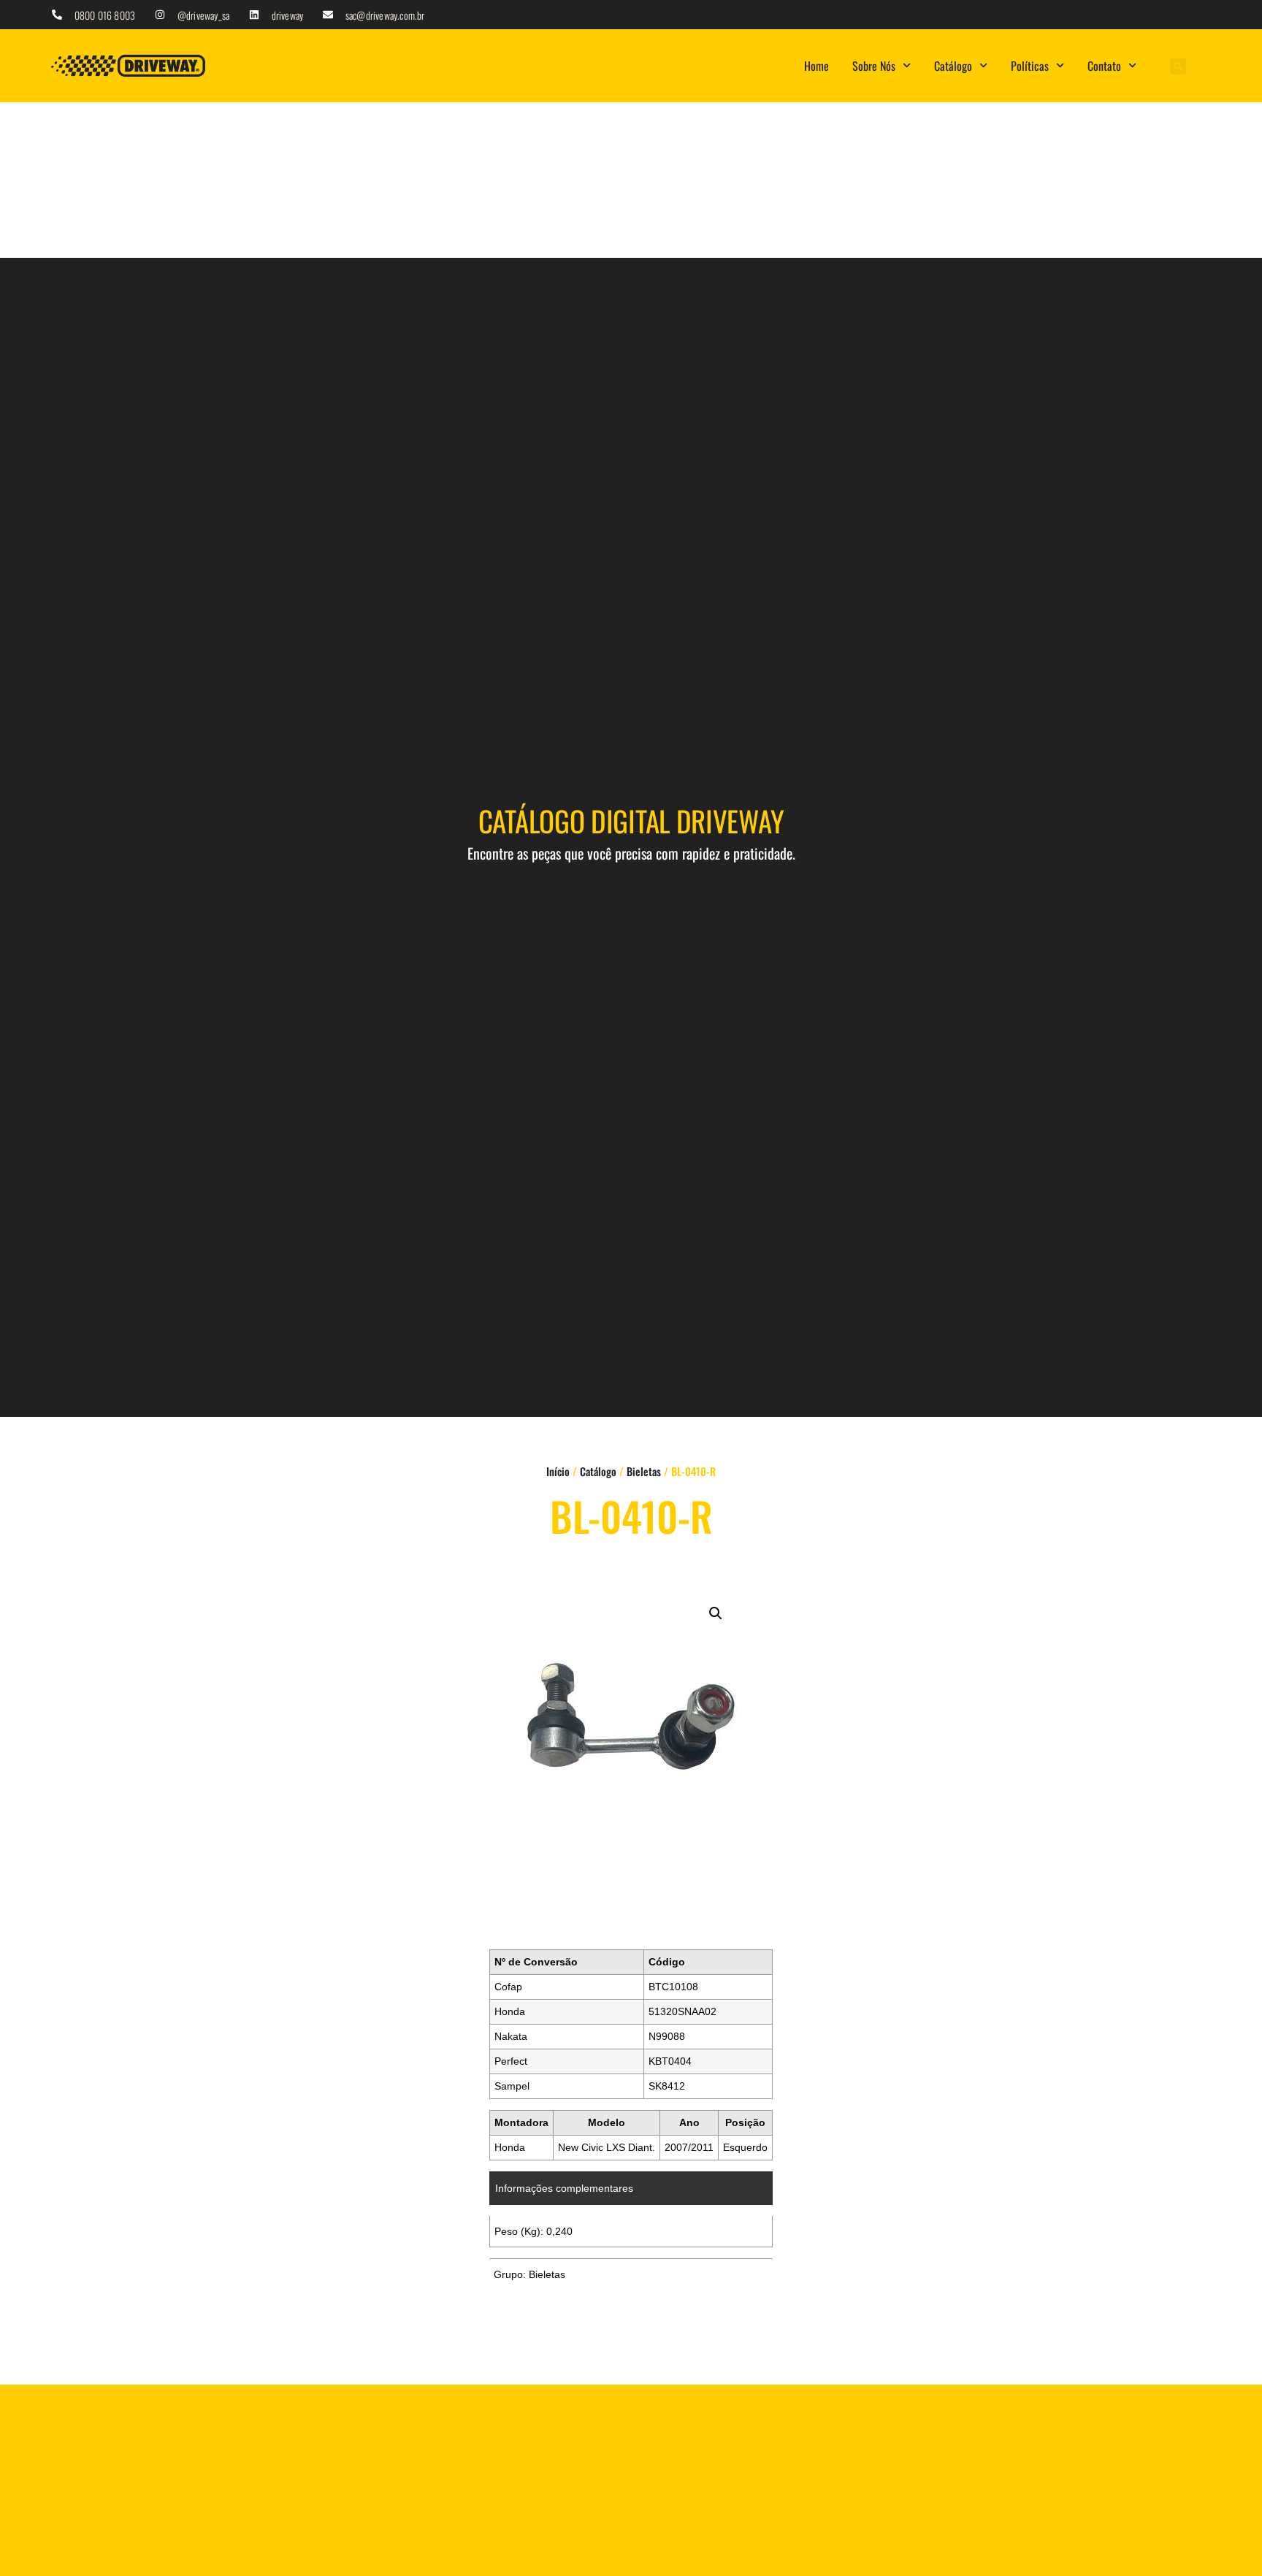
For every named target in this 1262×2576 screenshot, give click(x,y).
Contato (1104, 66)
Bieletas (644, 1471)
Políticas (1030, 66)
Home (817, 66)
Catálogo (953, 66)
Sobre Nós (874, 66)
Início (558, 1471)
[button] (1178, 66)
